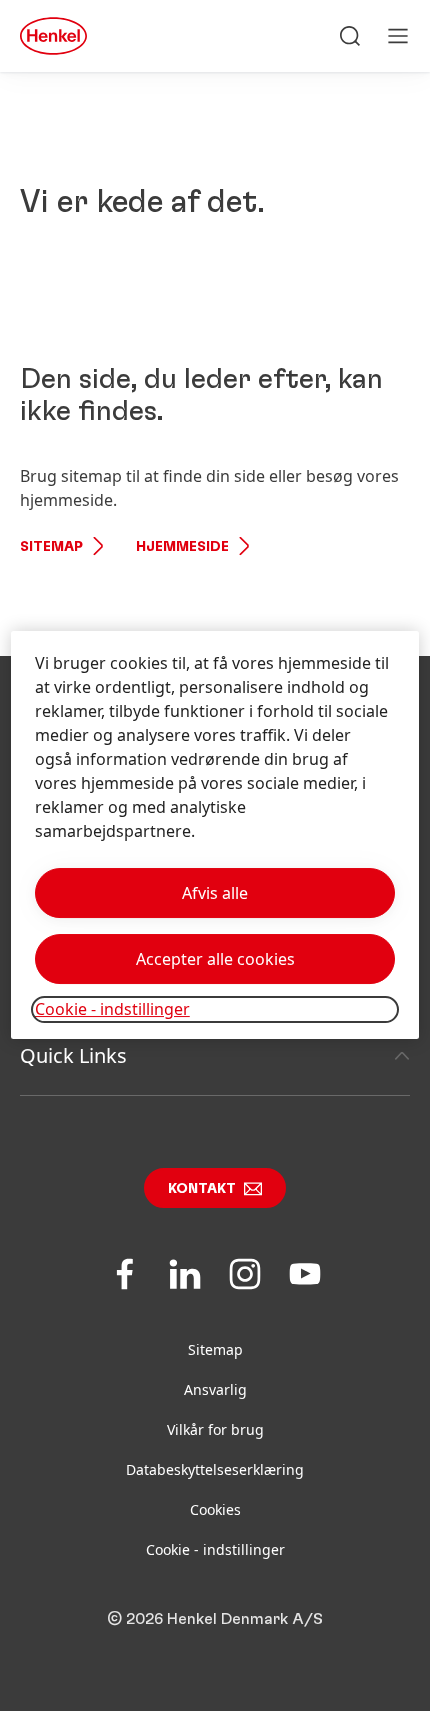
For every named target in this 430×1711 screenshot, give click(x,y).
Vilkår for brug (215, 1429)
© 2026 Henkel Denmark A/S (215, 1619)
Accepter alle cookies (215, 959)
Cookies (215, 1509)
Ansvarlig (215, 1389)
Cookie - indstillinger (215, 1549)
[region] (215, 834)
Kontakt (202, 1189)
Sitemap (51, 547)
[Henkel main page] (53, 36)
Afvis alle (215, 893)
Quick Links (73, 1055)
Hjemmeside (182, 547)
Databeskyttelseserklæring (215, 1469)
